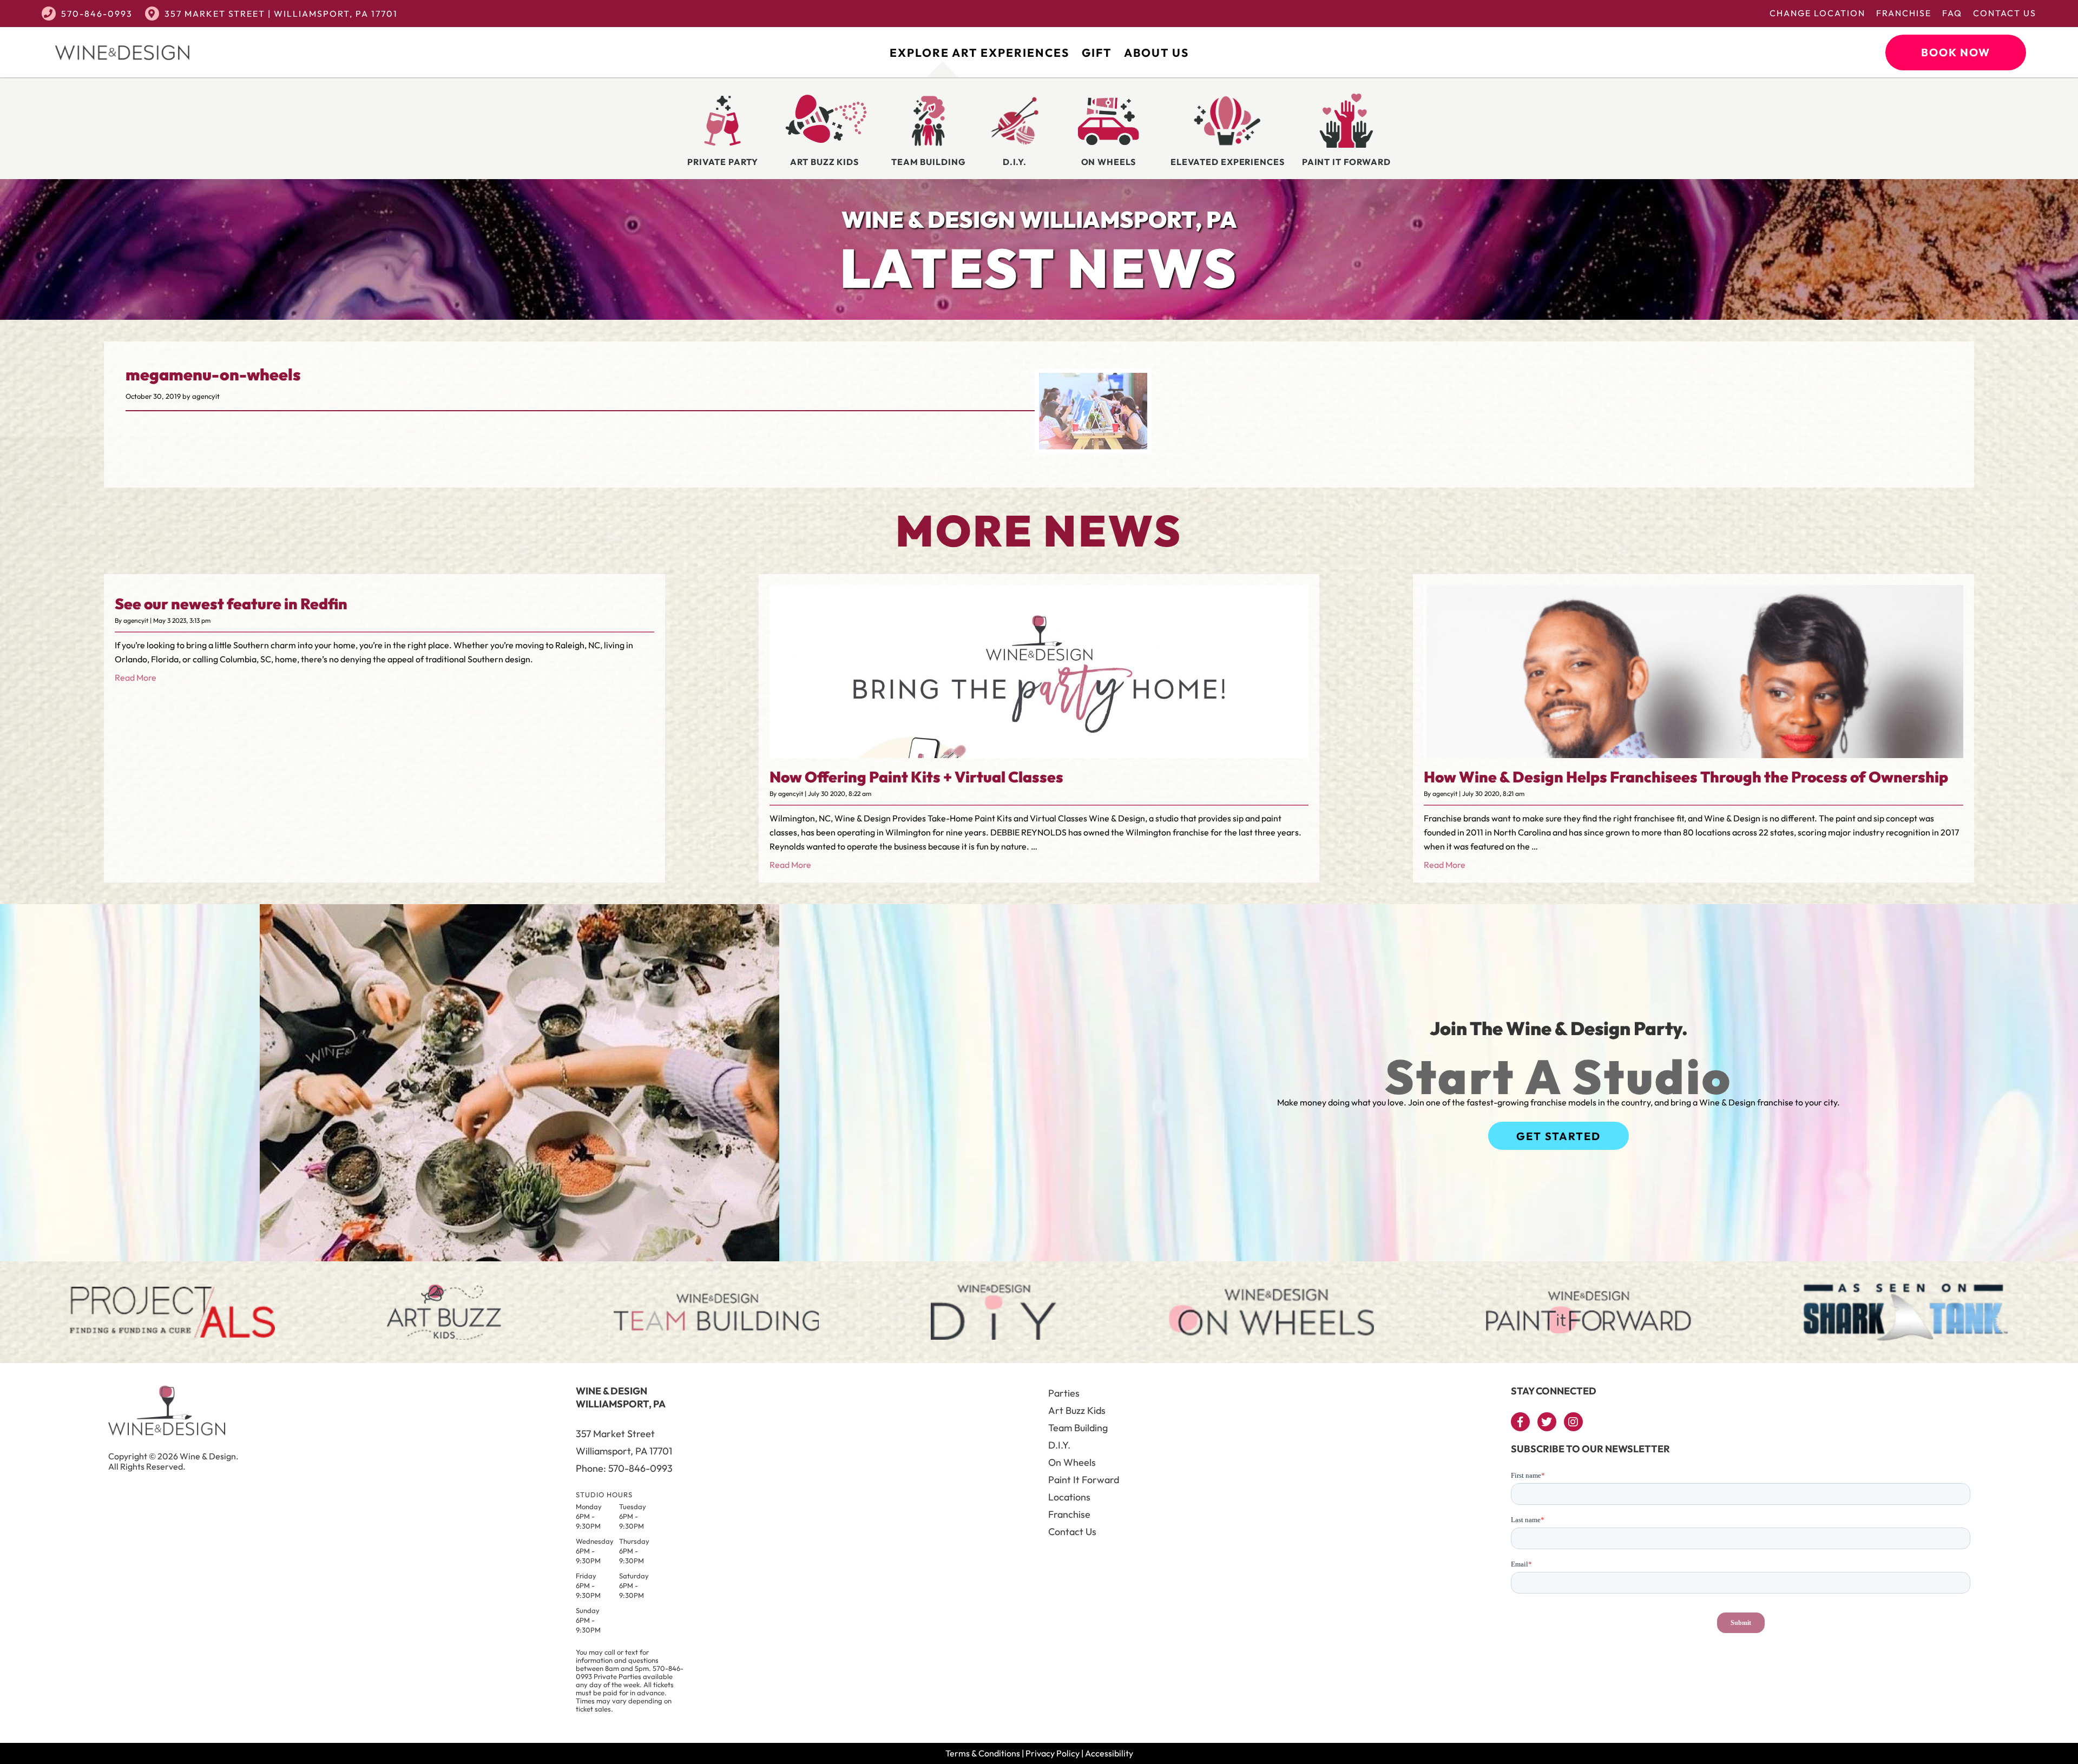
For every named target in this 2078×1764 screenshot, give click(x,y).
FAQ (1952, 13)
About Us (1156, 52)
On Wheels (1072, 1462)
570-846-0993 (97, 14)
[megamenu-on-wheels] (1093, 446)
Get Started (1558, 1136)
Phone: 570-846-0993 (624, 1468)
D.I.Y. (1059, 1445)
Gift (1097, 52)
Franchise (1904, 13)
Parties (1064, 1393)
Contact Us (2005, 13)
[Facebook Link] (1520, 1422)
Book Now (1956, 52)
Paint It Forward (1084, 1480)
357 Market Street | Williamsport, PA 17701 (281, 14)
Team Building (1078, 1428)
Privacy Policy (1053, 1753)
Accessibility (1109, 1753)
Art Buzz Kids (1077, 1410)
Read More (136, 677)
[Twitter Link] (1547, 1422)
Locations (1069, 1497)
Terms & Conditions (983, 1753)
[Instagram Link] (1573, 1422)
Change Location (1817, 13)
